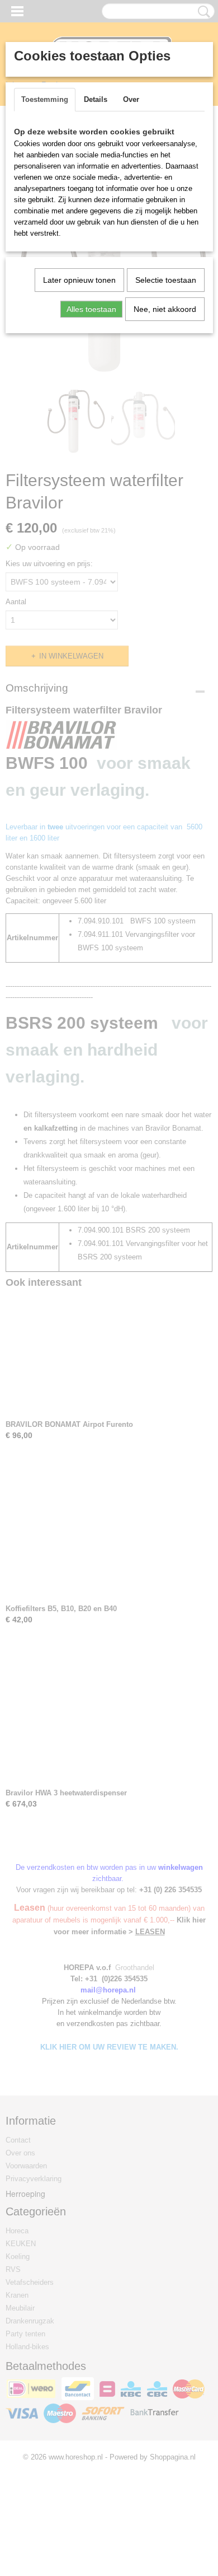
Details (96, 99)
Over (131, 99)
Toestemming (45, 99)
